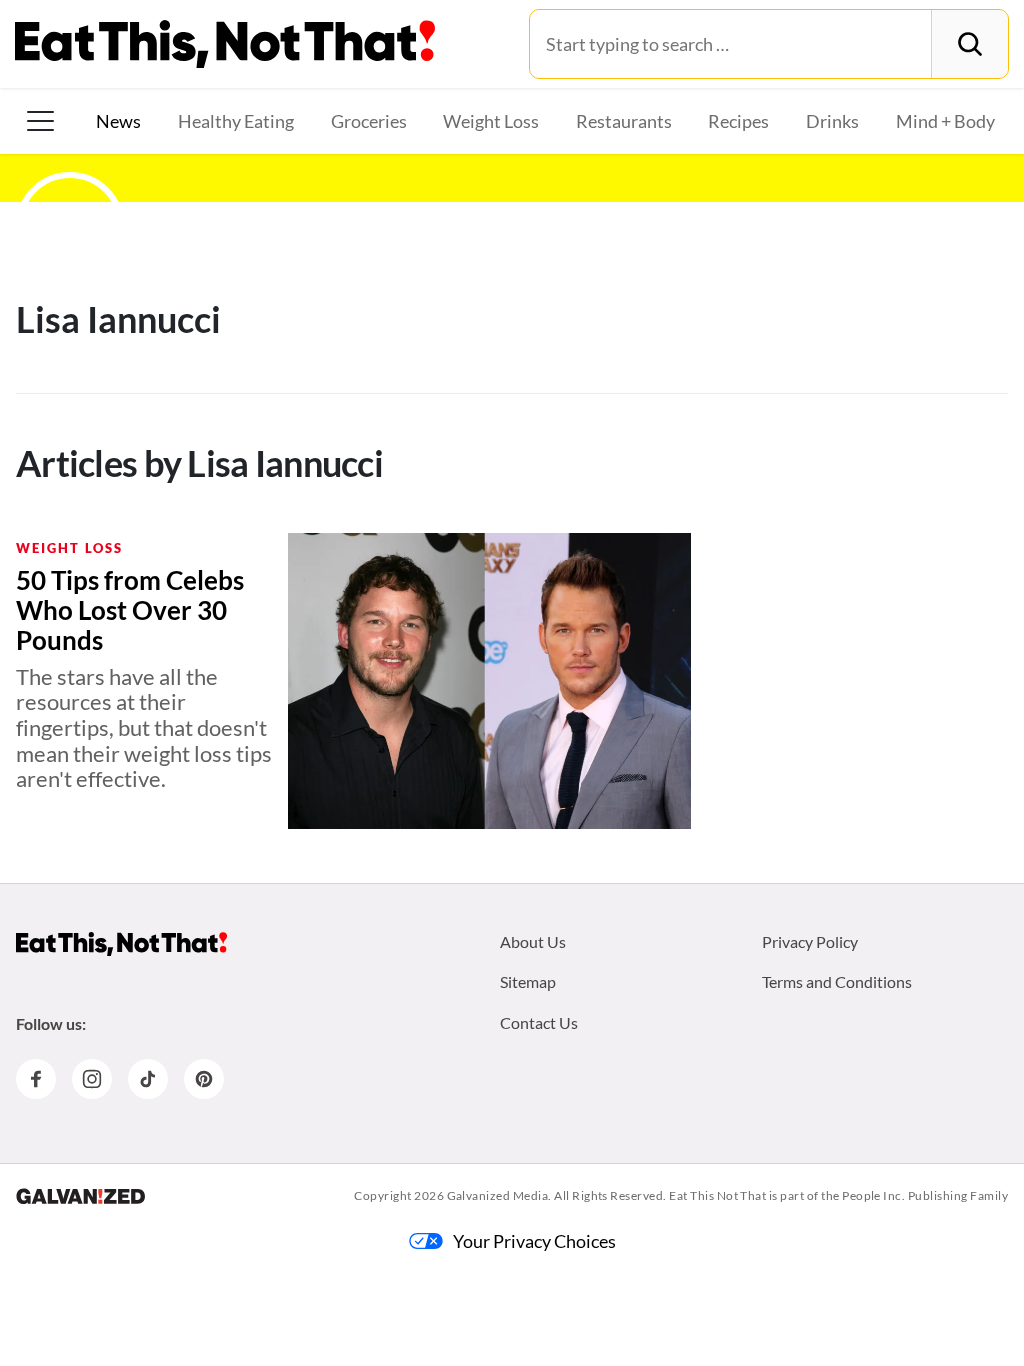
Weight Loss (491, 121)
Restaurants (624, 121)
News (118, 121)
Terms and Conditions (837, 981)
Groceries (369, 121)
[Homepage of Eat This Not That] (121, 944)
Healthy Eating (236, 121)
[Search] (969, 44)
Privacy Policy (810, 941)
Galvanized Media (498, 1195)
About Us (533, 941)
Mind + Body (945, 121)
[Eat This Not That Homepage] (225, 44)
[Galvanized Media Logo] (80, 1196)
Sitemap (528, 981)
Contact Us (539, 1022)
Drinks (832, 121)
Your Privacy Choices (534, 1241)
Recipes (738, 121)
